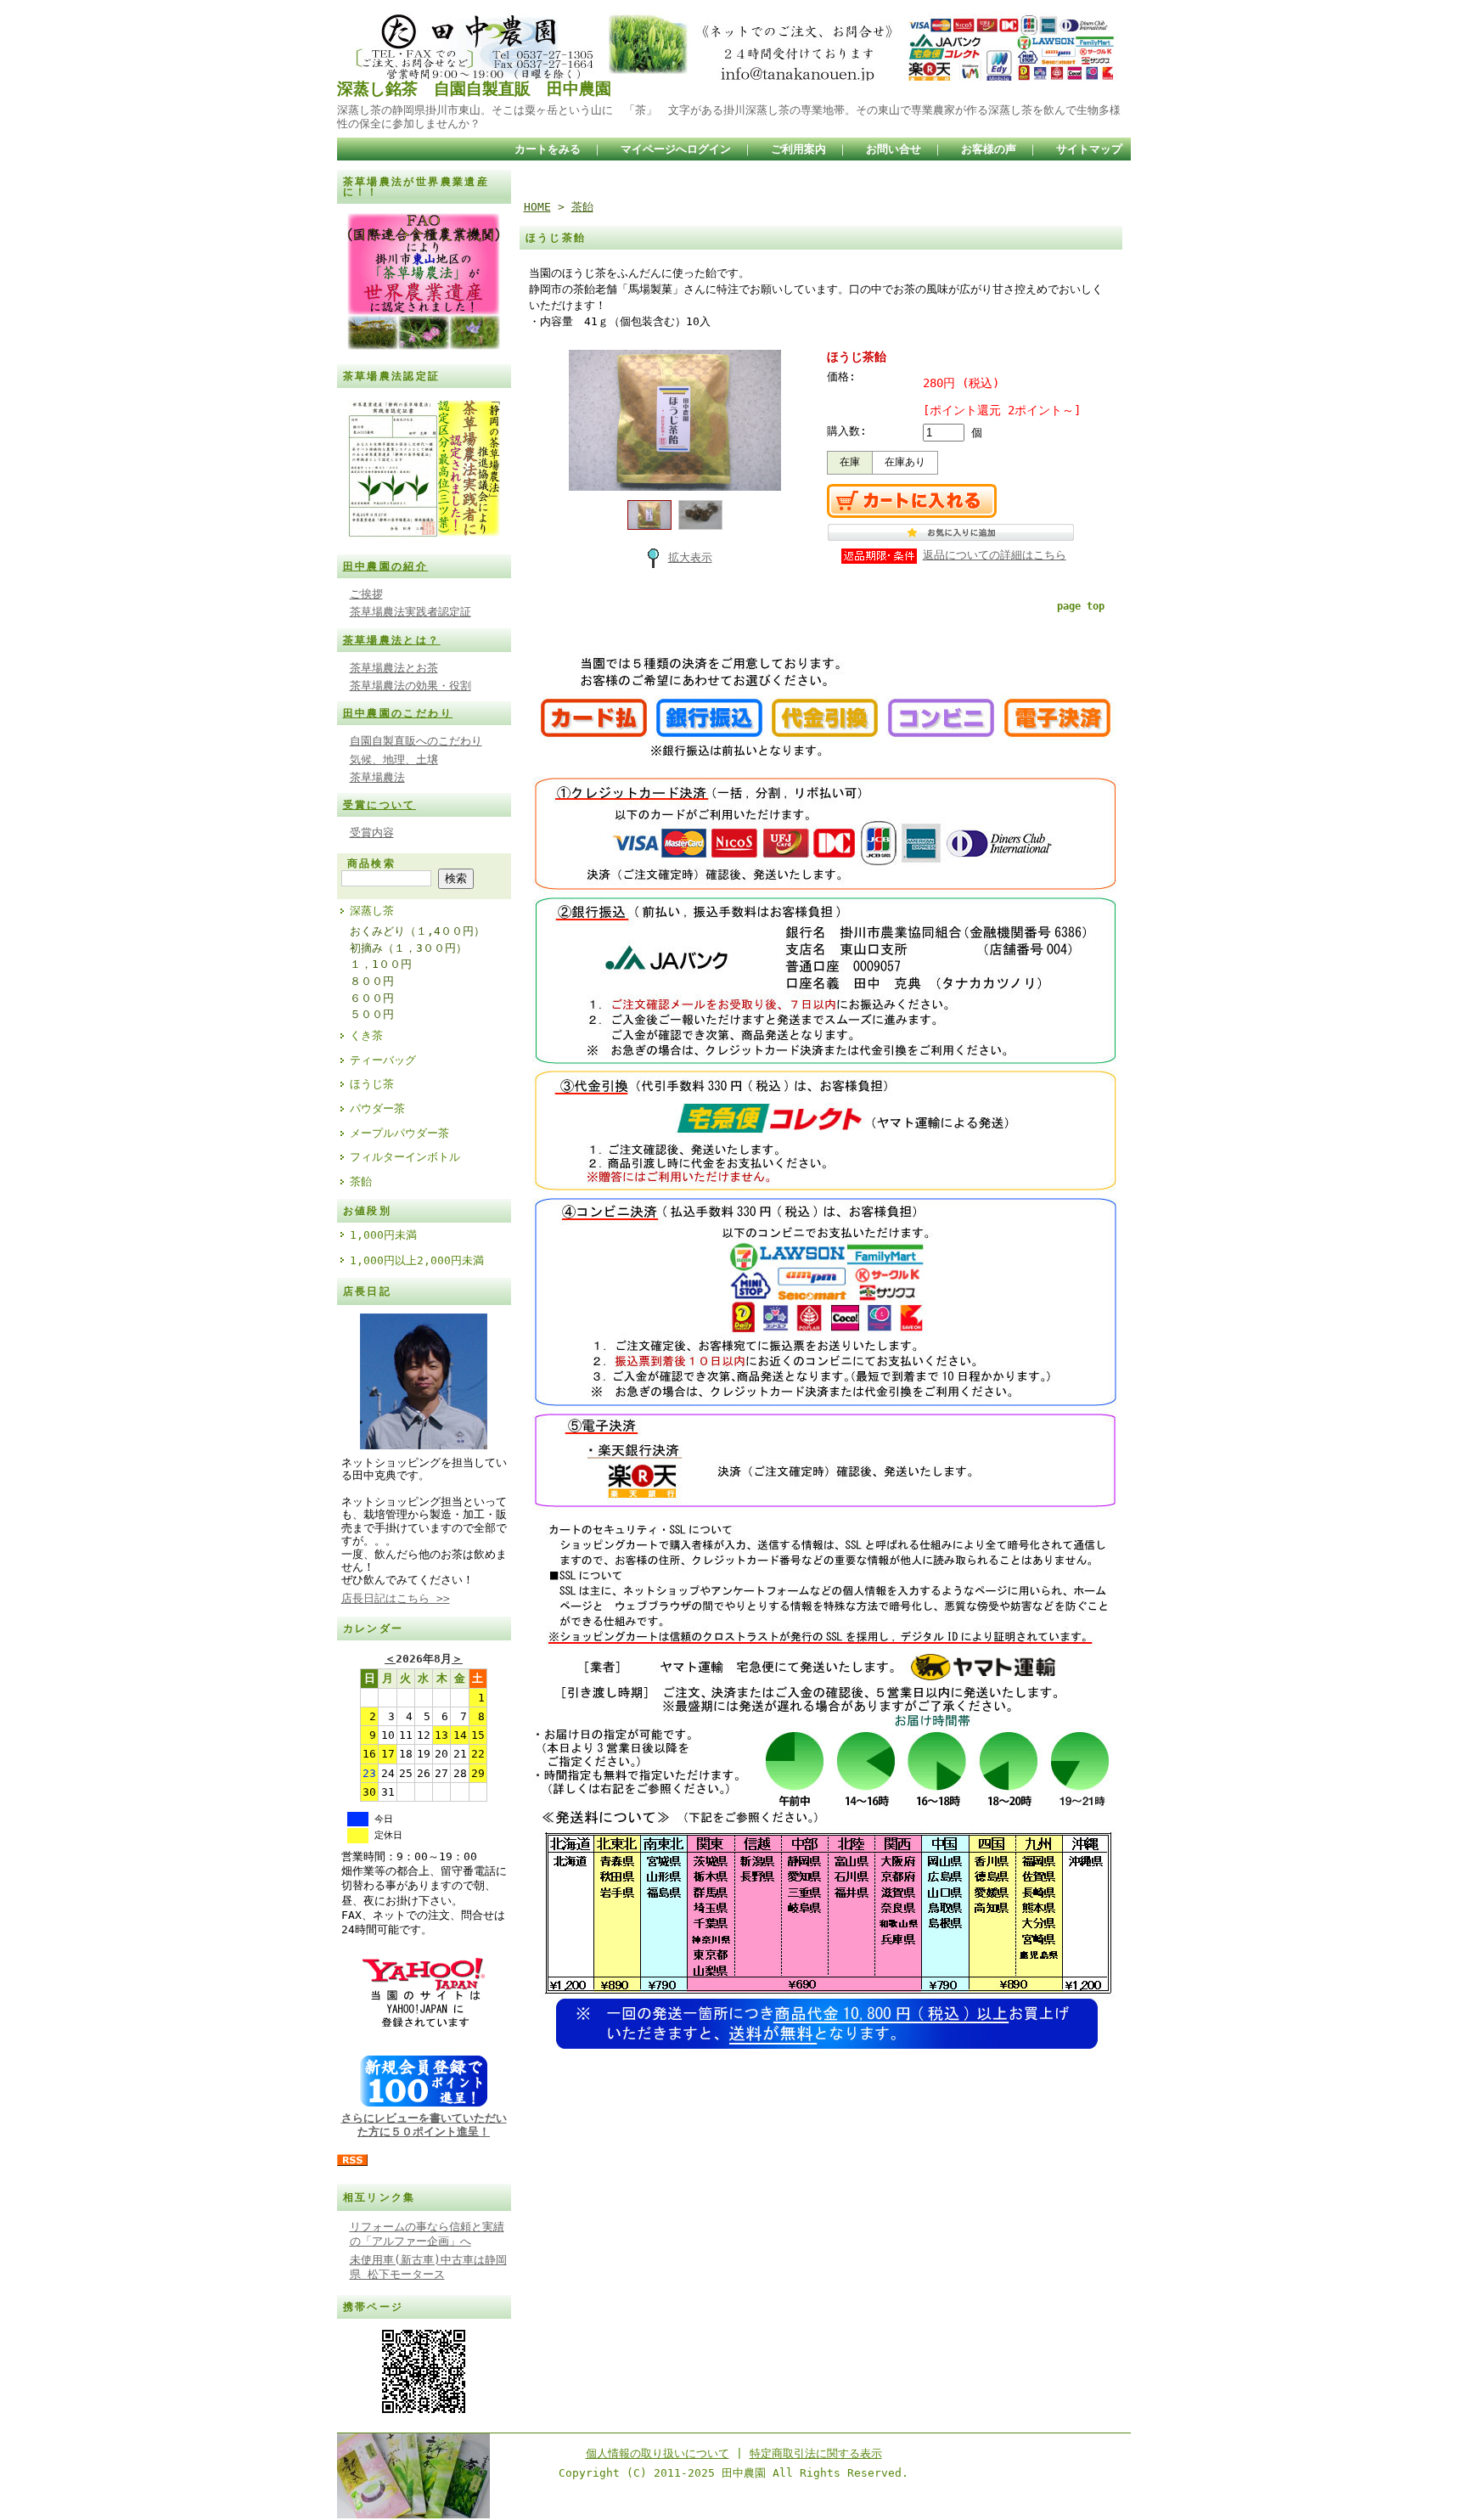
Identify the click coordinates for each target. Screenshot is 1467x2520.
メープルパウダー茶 (399, 1133)
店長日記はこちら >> (396, 1598)
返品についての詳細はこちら (995, 555)
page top (1081, 606)
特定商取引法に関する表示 (816, 2453)
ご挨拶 (366, 594)
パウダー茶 (377, 1108)
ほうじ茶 (372, 1084)
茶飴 (361, 1181)
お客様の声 (989, 149)
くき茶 (366, 1035)
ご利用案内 (798, 149)
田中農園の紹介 (386, 566)
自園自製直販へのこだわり (416, 741)
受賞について (379, 805)
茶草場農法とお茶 (394, 668)
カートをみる (548, 149)
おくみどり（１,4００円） (417, 931)
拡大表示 (690, 557)
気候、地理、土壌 (394, 759)
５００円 (372, 1014)
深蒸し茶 (372, 911)
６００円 (372, 998)
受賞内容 (372, 832)
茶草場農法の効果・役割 (410, 686)
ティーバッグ (383, 1060)
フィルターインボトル (405, 1157)
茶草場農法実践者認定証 (410, 612)
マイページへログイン (676, 149)
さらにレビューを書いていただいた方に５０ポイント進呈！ (424, 2124)
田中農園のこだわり (398, 713)
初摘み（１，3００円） (408, 948)
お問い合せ (894, 149)
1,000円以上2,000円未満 (417, 1260)
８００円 (372, 981)
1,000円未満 (383, 1235)
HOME (537, 207)
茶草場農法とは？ (392, 640)
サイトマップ (1089, 149)
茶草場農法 (377, 777)
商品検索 (372, 863)
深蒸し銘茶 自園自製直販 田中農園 (474, 89)
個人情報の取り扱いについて (658, 2453)
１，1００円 (381, 964)
